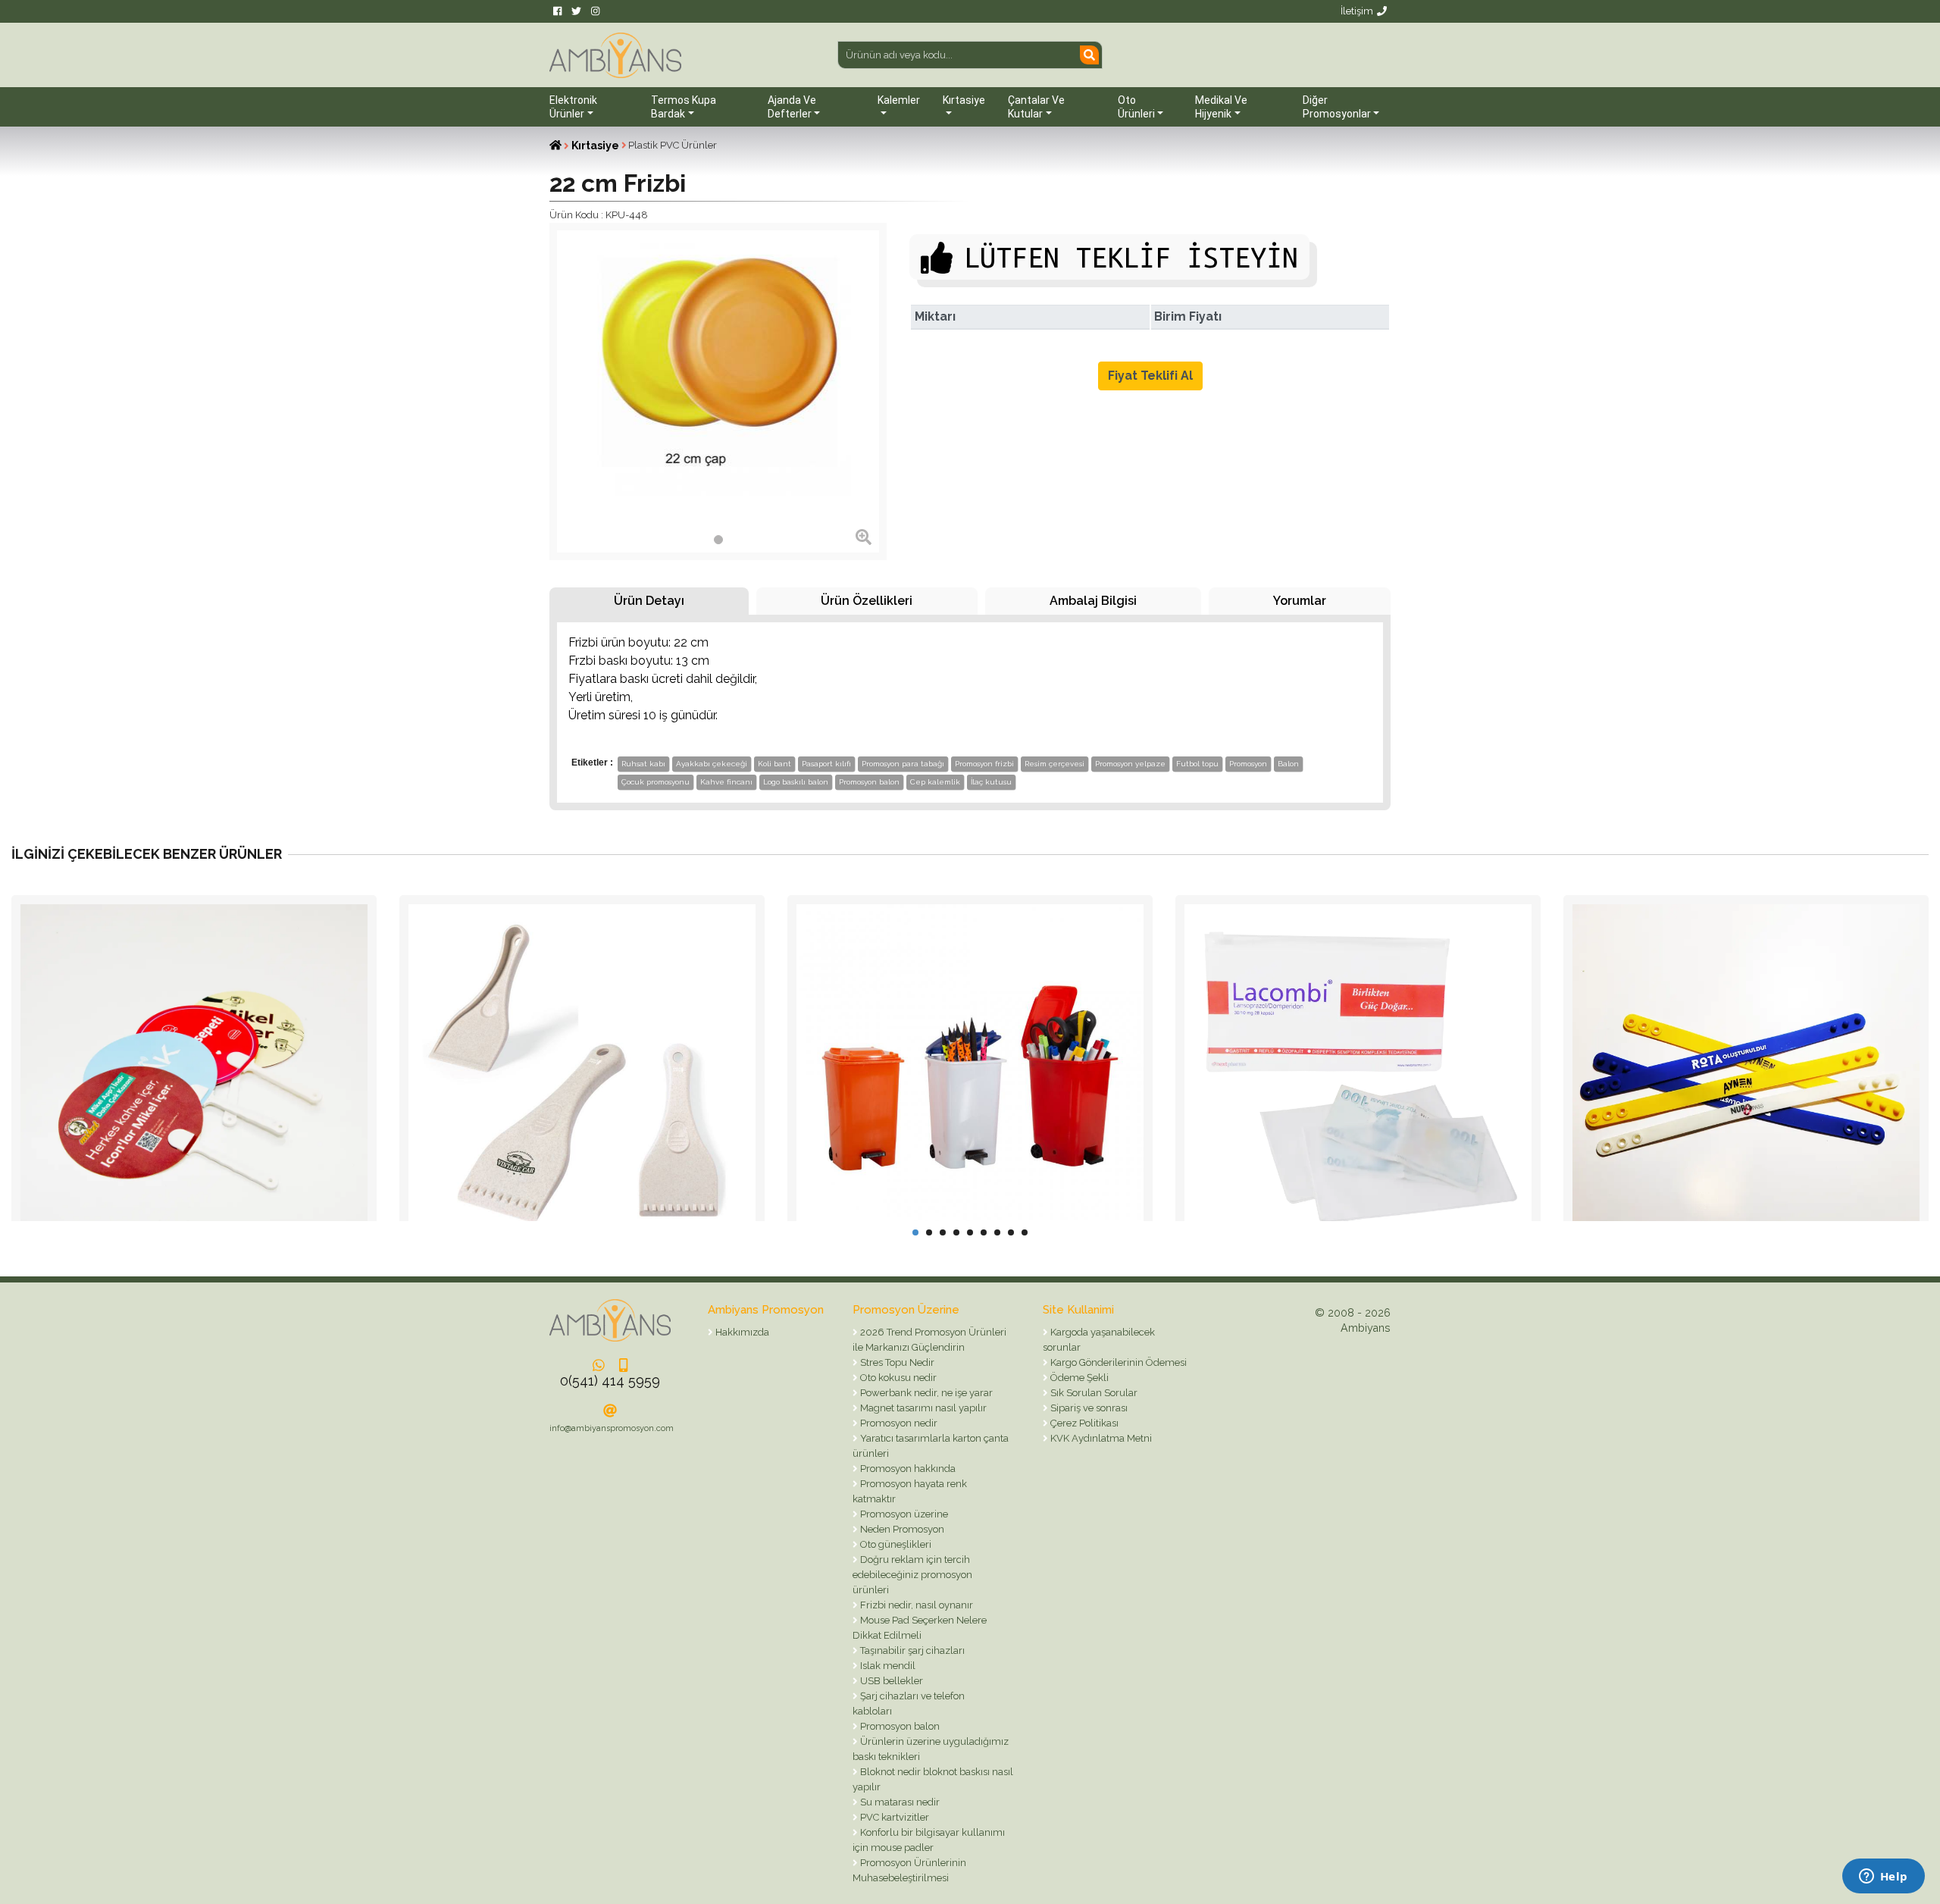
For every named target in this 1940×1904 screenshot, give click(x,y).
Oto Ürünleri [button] (1136, 107)
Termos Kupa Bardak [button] (684, 107)
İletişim (1357, 11)
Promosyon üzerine (903, 1514)
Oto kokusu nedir (897, 1378)
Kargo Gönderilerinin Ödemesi (1117, 1362)
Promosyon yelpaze (1130, 764)
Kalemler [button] (899, 100)
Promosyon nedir (898, 1423)
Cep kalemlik (935, 782)
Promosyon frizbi (984, 764)
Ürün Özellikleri (867, 601)
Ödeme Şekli (1078, 1378)
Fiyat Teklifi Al (1150, 376)
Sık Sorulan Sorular (1093, 1393)
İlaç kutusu (991, 782)
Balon (1288, 764)
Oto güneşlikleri (895, 1544)
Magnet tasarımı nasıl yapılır (922, 1408)
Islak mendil (887, 1666)
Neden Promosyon (901, 1529)
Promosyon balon (869, 782)
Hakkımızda (741, 1332)
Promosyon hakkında (907, 1469)
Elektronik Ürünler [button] (573, 107)
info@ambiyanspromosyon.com (612, 1428)
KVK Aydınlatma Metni (1100, 1438)
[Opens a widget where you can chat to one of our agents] (1883, 1877)
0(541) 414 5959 (610, 1381)
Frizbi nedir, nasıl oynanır (915, 1605)
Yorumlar (1300, 601)
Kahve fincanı (726, 782)
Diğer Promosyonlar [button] (1337, 107)
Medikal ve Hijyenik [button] (1221, 107)
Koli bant (774, 764)
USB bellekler (890, 1681)
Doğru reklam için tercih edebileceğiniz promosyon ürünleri (912, 1575)
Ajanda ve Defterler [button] (792, 107)
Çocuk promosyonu (656, 782)
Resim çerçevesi (1054, 764)
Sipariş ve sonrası (1088, 1408)
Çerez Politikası (1083, 1423)
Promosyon (1248, 764)
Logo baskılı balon (796, 782)
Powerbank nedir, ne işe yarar (925, 1393)
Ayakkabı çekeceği (712, 764)
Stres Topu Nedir (896, 1362)
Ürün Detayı (649, 601)
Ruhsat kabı (643, 764)
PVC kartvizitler (893, 1817)
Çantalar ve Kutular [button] (1036, 107)
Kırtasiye (595, 146)
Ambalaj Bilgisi (1093, 601)
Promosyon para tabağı (903, 764)
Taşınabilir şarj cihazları (911, 1650)
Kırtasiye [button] (964, 100)
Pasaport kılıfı (826, 764)
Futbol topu (1197, 764)
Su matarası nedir (899, 1802)
